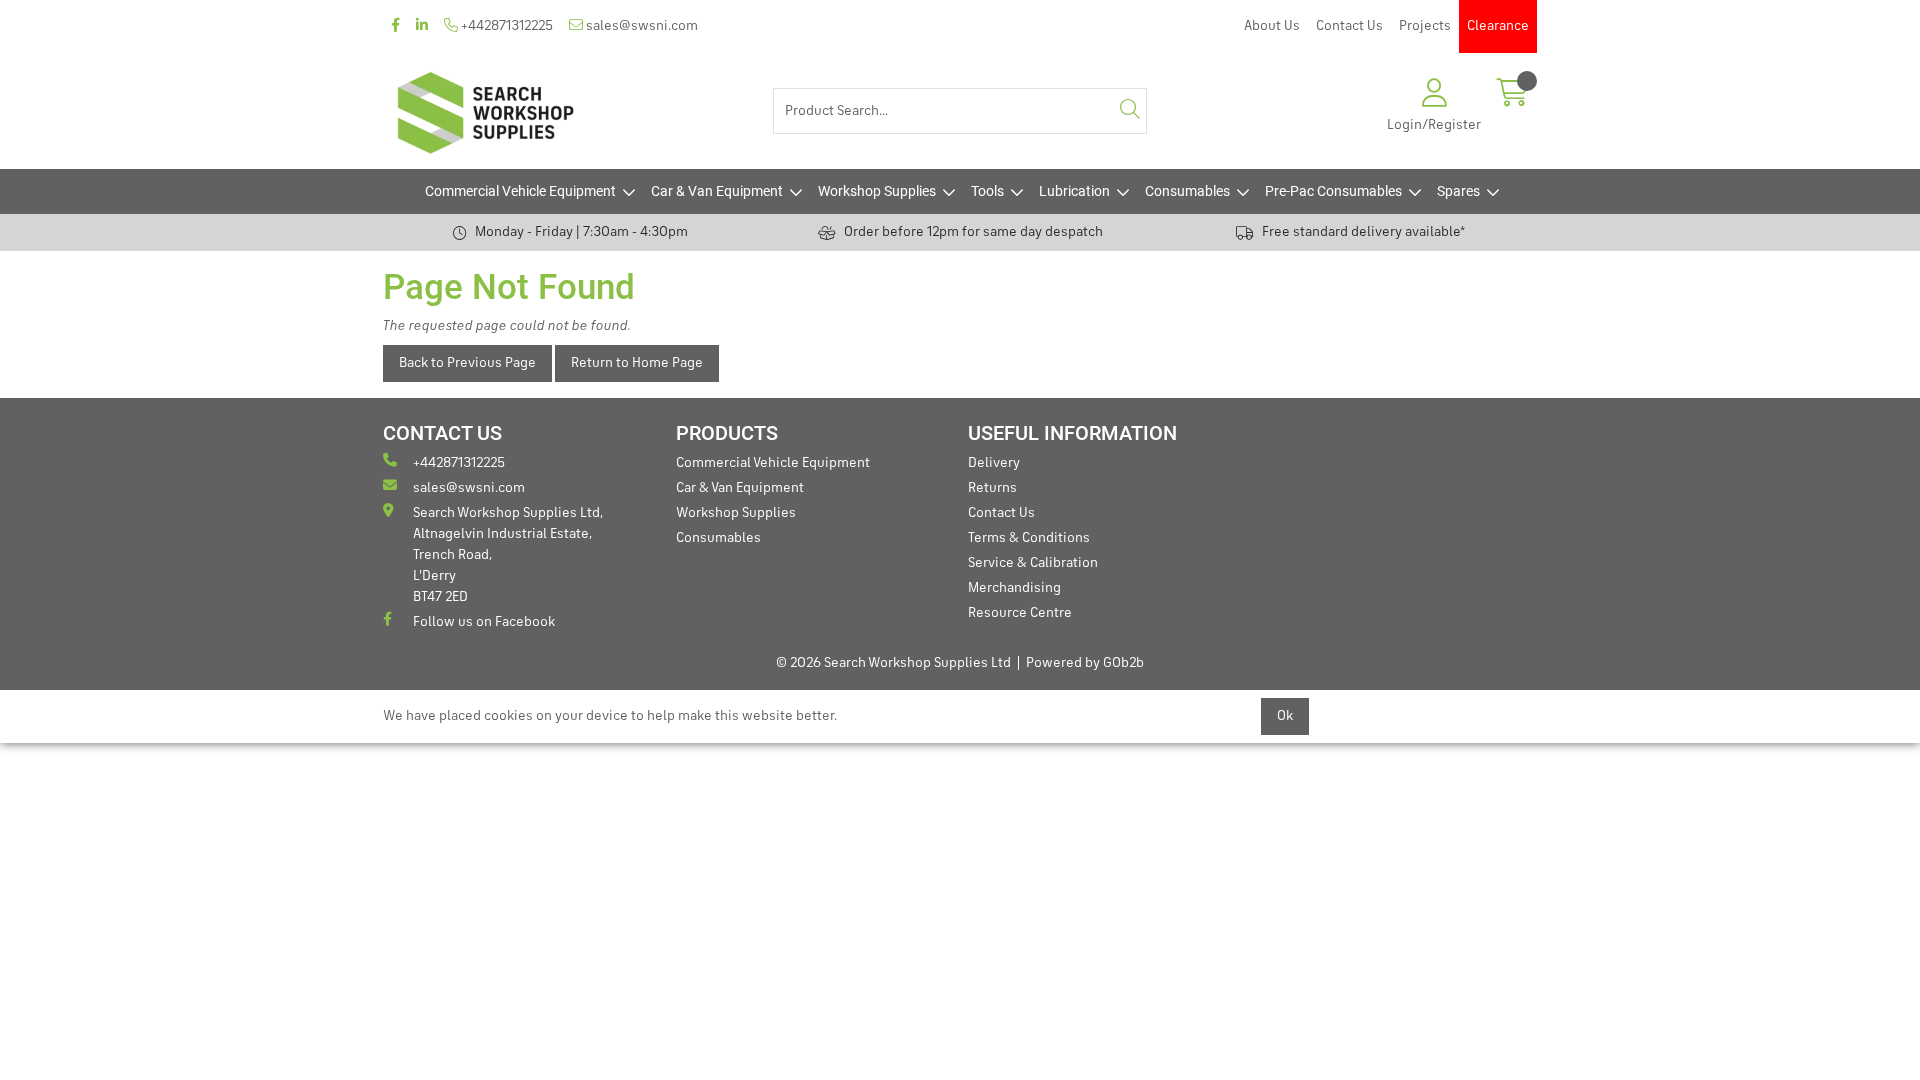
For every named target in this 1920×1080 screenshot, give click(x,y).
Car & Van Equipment (717, 191)
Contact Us (1349, 26)
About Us (1272, 26)
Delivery (994, 463)
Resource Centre (1020, 613)
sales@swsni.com (640, 26)
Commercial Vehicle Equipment (520, 191)
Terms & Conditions (1029, 538)
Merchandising (1014, 588)
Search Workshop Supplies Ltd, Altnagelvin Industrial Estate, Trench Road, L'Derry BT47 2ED (508, 555)
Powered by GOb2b (1085, 663)
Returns (992, 488)
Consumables (1187, 191)
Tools (987, 191)
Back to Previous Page (467, 363)
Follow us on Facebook (484, 622)
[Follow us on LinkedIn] (422, 26)
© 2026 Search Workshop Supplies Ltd (893, 663)
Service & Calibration (1033, 563)
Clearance (1498, 26)
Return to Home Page (637, 363)
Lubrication (1074, 191)
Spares (1458, 191)
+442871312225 (505, 26)
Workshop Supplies (877, 191)
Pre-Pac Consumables (1333, 191)
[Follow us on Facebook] (395, 26)
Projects (1425, 26)
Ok (1285, 716)
